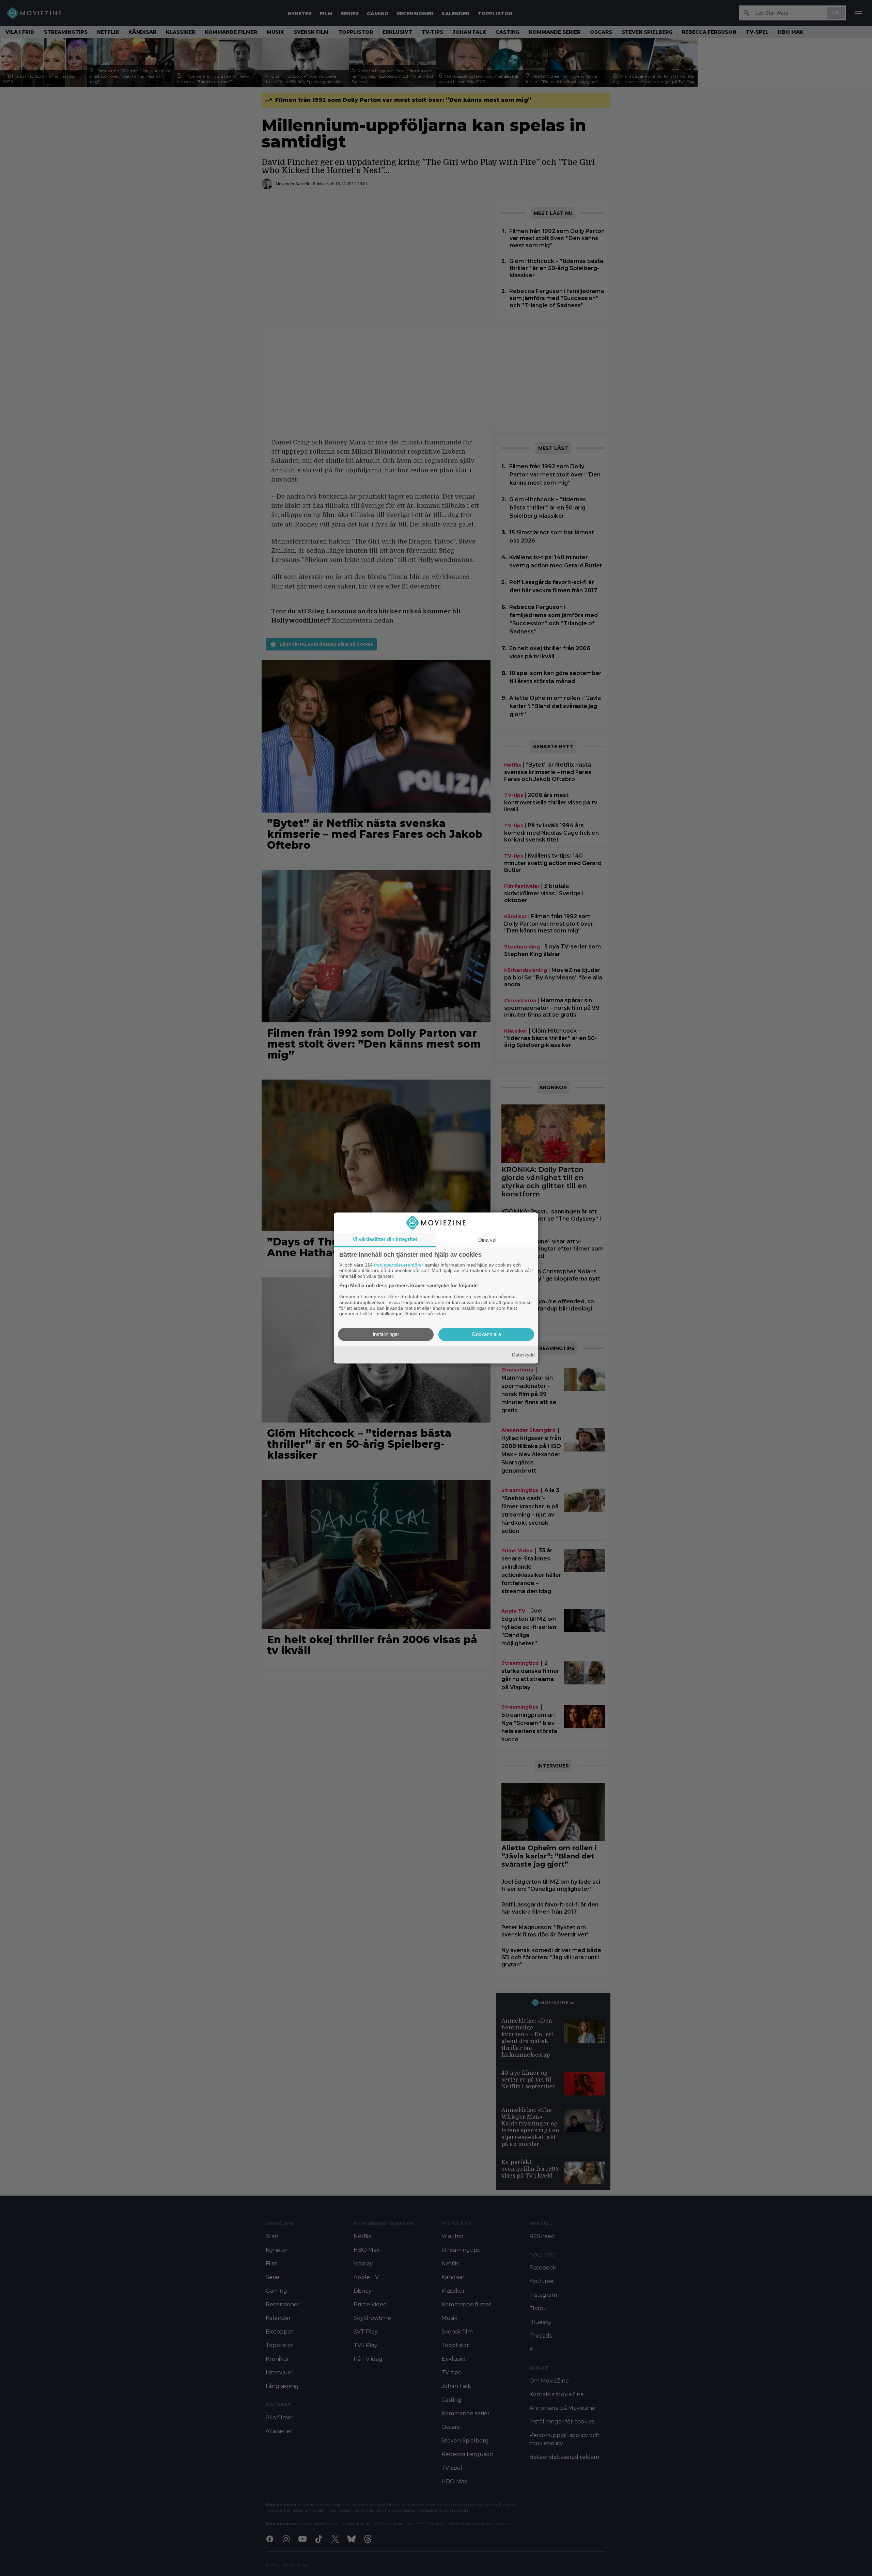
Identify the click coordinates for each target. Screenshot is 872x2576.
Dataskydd (523, 1355)
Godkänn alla (486, 1334)
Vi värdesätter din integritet (385, 1239)
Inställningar (386, 1334)
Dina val (487, 1240)
